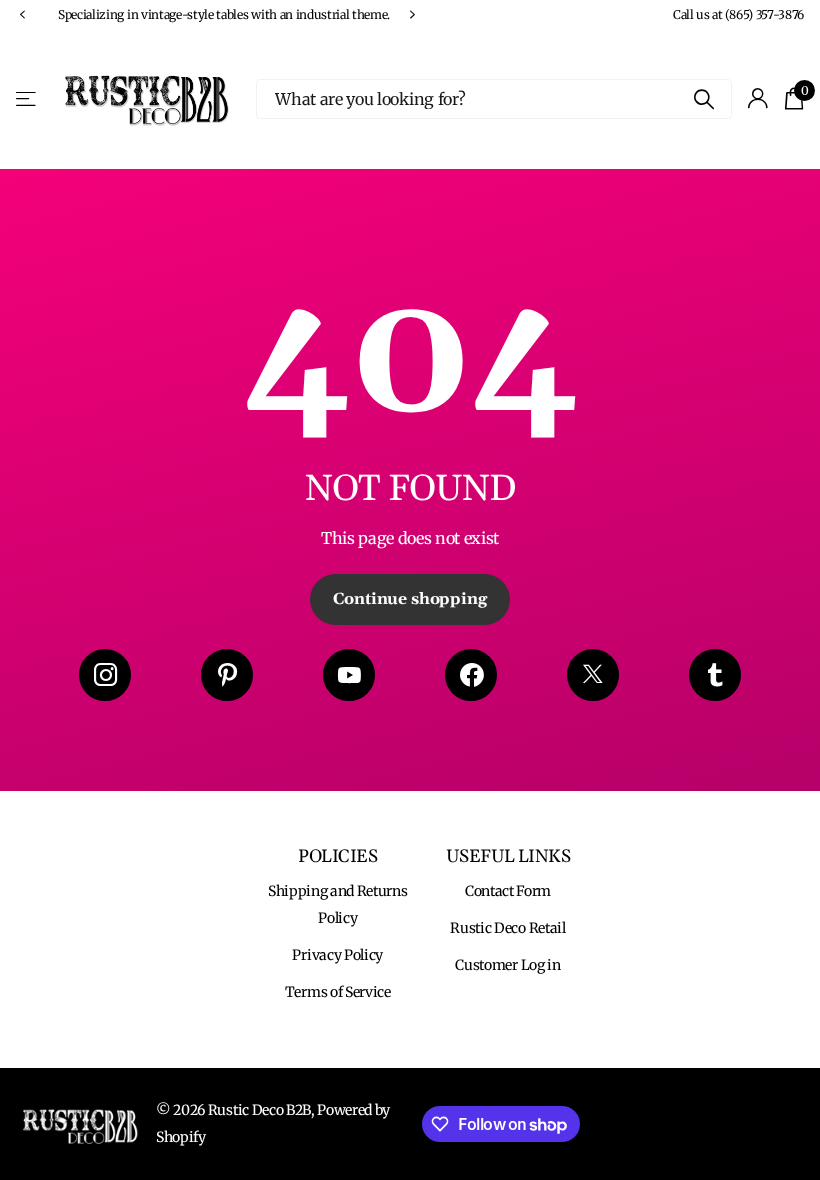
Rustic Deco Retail (507, 928)
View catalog (27, 98)
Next (412, 15)
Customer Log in (507, 965)
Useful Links (508, 856)
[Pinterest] (227, 675)
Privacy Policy (337, 955)
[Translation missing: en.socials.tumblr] (715, 675)
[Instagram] (105, 675)
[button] (22, 15)
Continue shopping (409, 599)
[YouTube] (349, 675)
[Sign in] (758, 98)
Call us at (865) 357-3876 (738, 14)
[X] (593, 675)
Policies (337, 856)
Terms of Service (338, 992)
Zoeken (704, 99)
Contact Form (508, 891)
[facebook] (471, 675)
